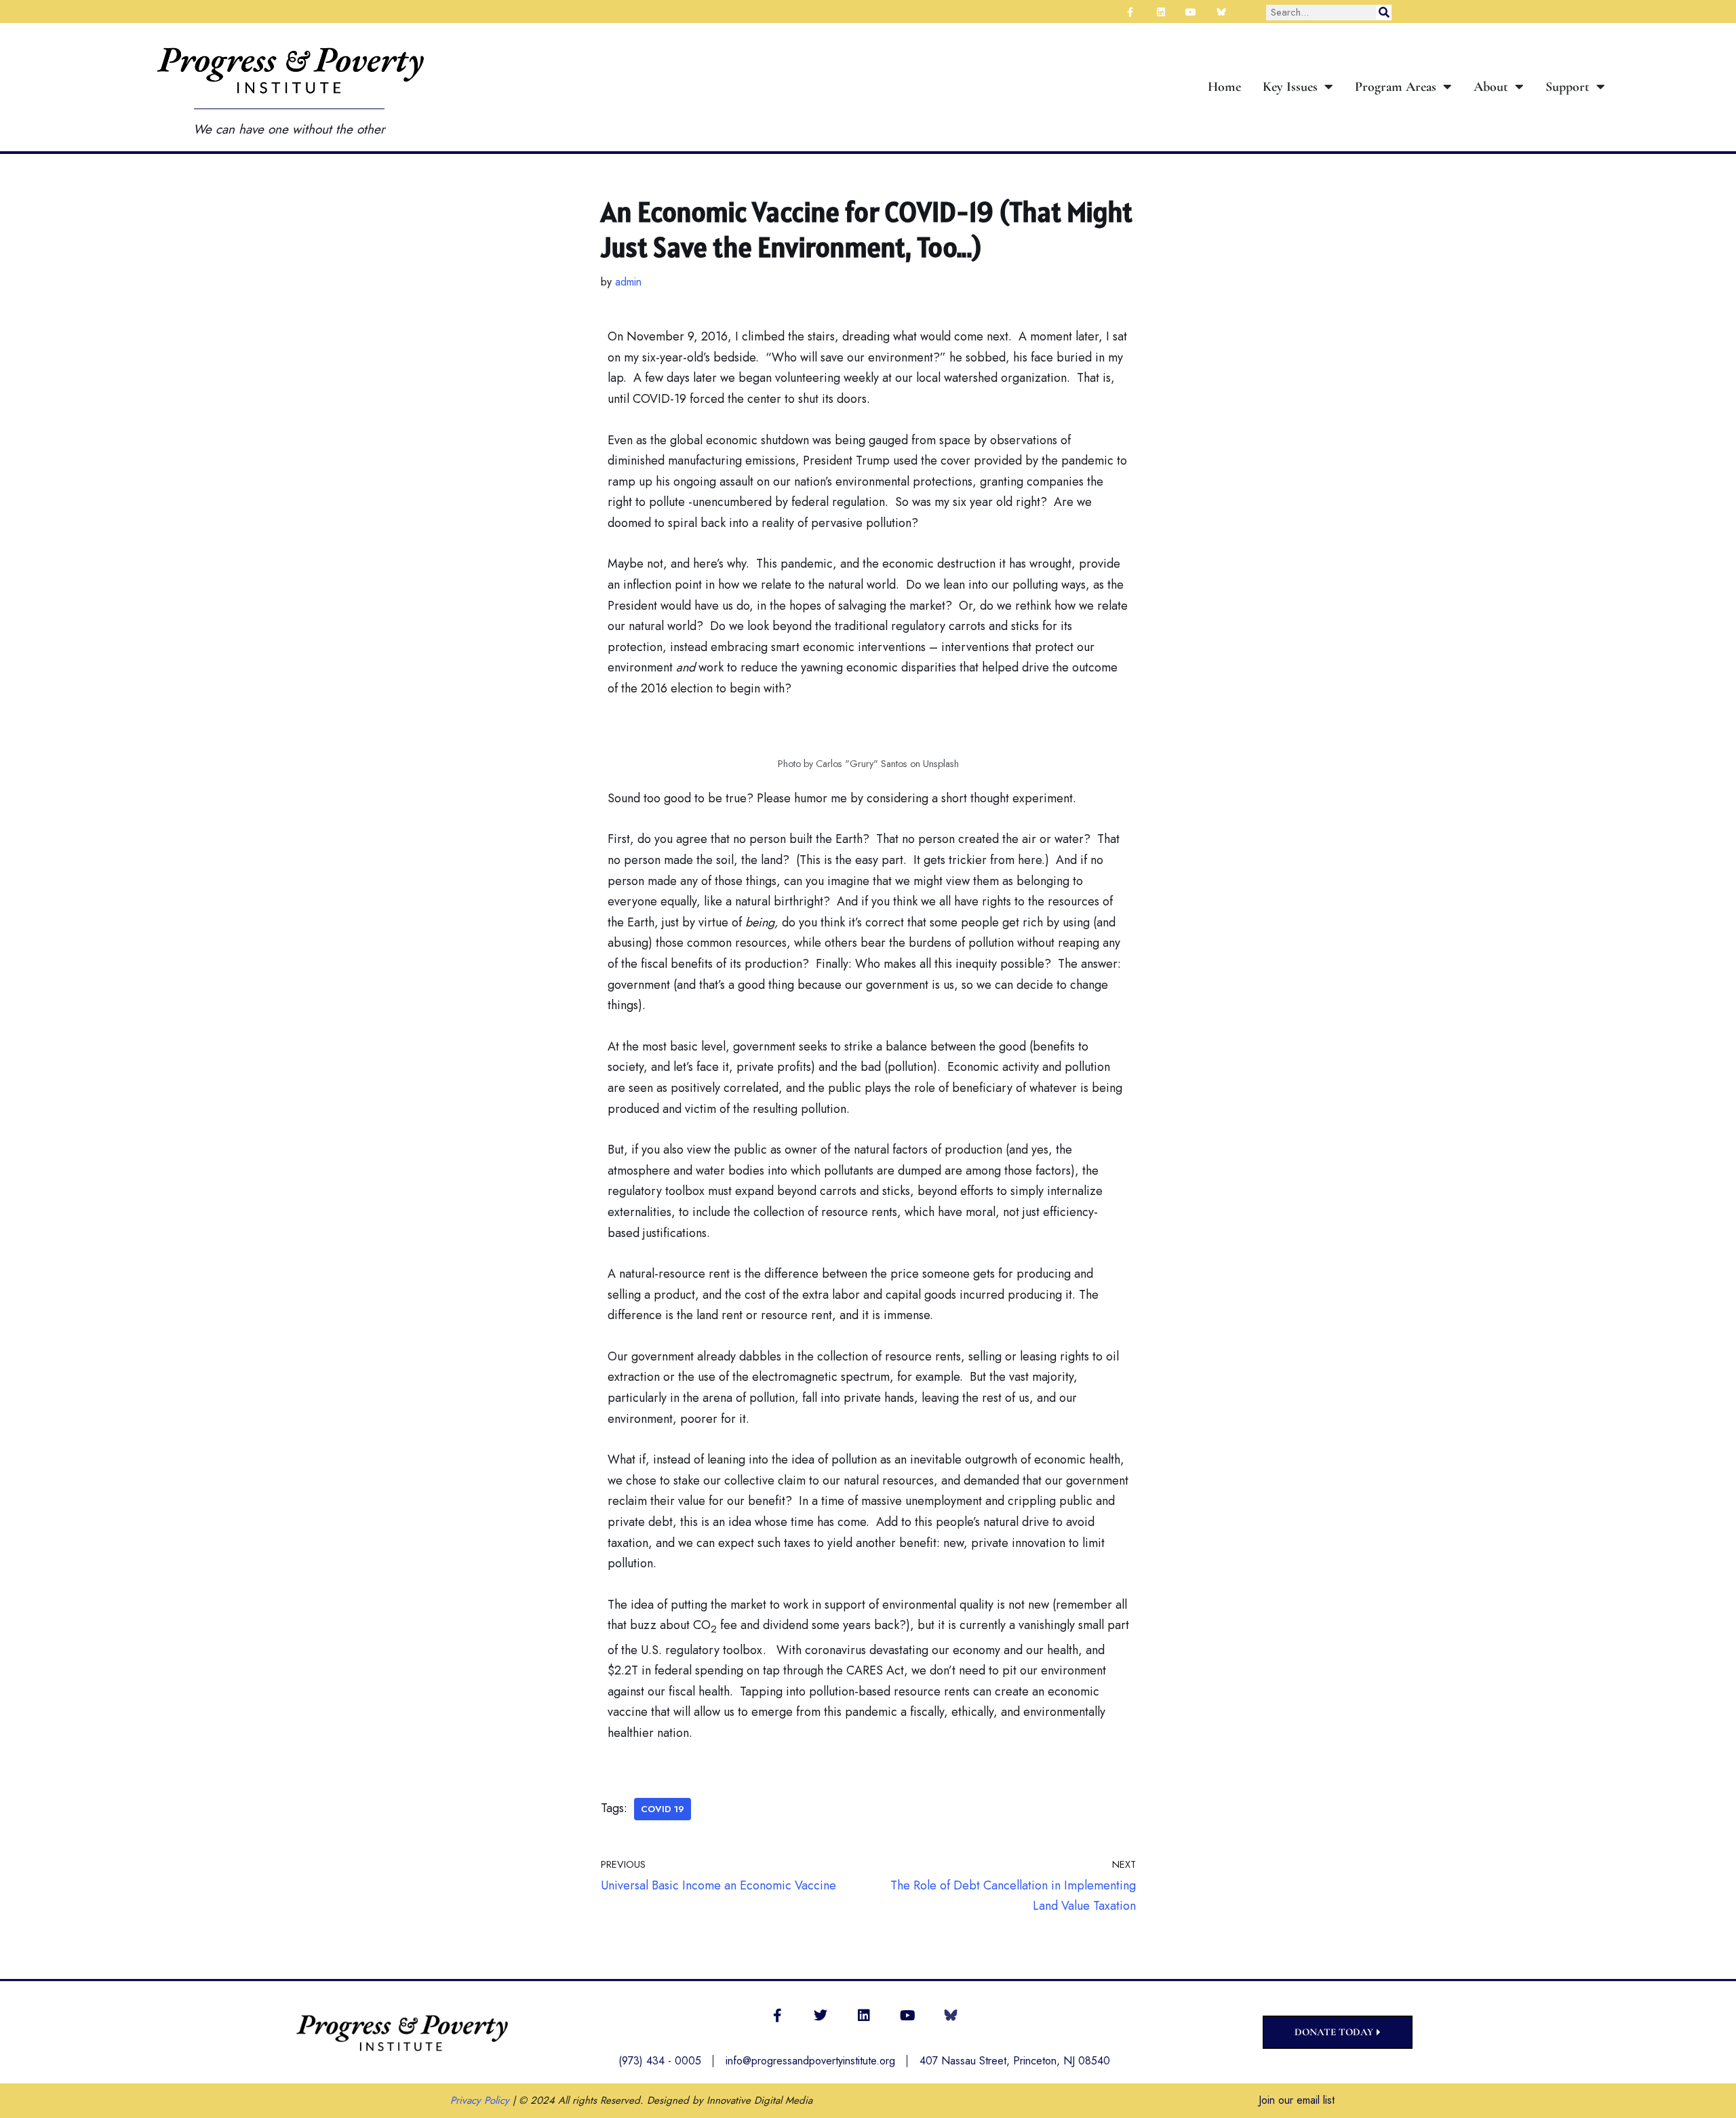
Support (1567, 87)
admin (628, 282)
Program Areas (1396, 87)
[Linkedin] (864, 2016)
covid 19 (663, 1809)
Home (1224, 87)
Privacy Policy (480, 2100)
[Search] (1384, 13)
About (1491, 87)
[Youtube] (907, 2016)
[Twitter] (821, 2016)
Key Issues (1290, 87)
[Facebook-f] (777, 2016)
